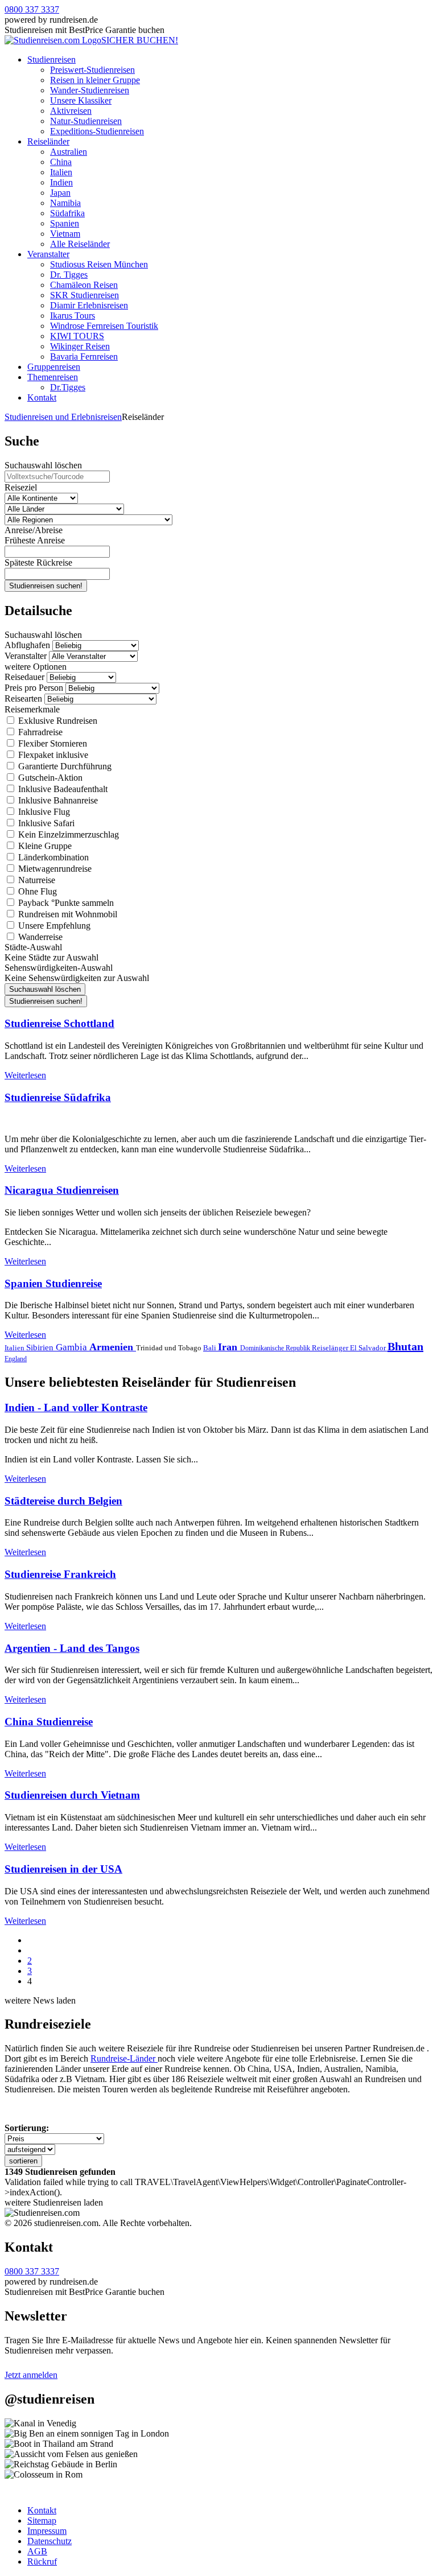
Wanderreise (39, 937)
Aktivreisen (71, 111)
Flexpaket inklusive (52, 755)
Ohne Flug (36, 891)
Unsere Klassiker (81, 100)
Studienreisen (51, 59)
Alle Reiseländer (80, 244)
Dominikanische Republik (276, 1348)
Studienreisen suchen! (46, 586)
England (16, 1359)
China (61, 162)
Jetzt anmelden (31, 2375)
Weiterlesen (25, 1075)
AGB (37, 2551)
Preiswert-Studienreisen (92, 70)
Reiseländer (48, 141)
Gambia (73, 1347)
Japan (60, 193)
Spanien (65, 223)
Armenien (113, 1347)
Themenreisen (53, 377)
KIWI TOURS (77, 336)
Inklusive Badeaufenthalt (62, 789)
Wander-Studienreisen (90, 90)
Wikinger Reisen (80, 346)
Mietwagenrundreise (54, 869)
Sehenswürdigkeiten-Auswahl (59, 968)
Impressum (47, 2531)
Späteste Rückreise (38, 562)
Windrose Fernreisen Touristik (104, 326)
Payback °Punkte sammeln (65, 903)
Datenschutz (50, 2541)
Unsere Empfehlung (53, 926)
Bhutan (405, 1346)
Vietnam (65, 234)
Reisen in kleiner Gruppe (95, 80)
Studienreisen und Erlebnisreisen (63, 417)
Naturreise (36, 880)
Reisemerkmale (32, 709)
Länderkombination (52, 857)
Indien (61, 182)
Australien (69, 152)
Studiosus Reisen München (99, 264)
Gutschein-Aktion (49, 778)
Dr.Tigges (68, 387)
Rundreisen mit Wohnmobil (67, 914)
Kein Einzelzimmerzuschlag (67, 834)
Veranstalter (48, 254)
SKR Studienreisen (84, 295)
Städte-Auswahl (33, 947)
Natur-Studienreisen (86, 121)
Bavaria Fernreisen (84, 356)
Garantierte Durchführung (64, 766)
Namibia (65, 203)
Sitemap (42, 2521)
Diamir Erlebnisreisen (89, 305)
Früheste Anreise (35, 540)
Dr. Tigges (69, 275)
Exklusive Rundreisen (57, 721)
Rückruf (42, 2561)
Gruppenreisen (54, 367)
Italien (61, 172)
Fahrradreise (39, 732)
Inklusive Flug (43, 812)
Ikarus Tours (73, 316)
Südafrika (67, 213)
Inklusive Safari (45, 823)
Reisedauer (24, 677)
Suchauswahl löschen (43, 465)
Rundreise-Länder (124, 2058)
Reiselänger (331, 1348)
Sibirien (41, 1347)
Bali (211, 1348)
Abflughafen (27, 645)
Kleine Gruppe (44, 846)
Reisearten (23, 698)
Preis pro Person (34, 688)
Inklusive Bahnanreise (57, 800)
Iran (229, 1347)
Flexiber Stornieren (51, 743)
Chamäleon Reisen (84, 285)
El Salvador (369, 1348)
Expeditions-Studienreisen (97, 131)
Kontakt (42, 397)
